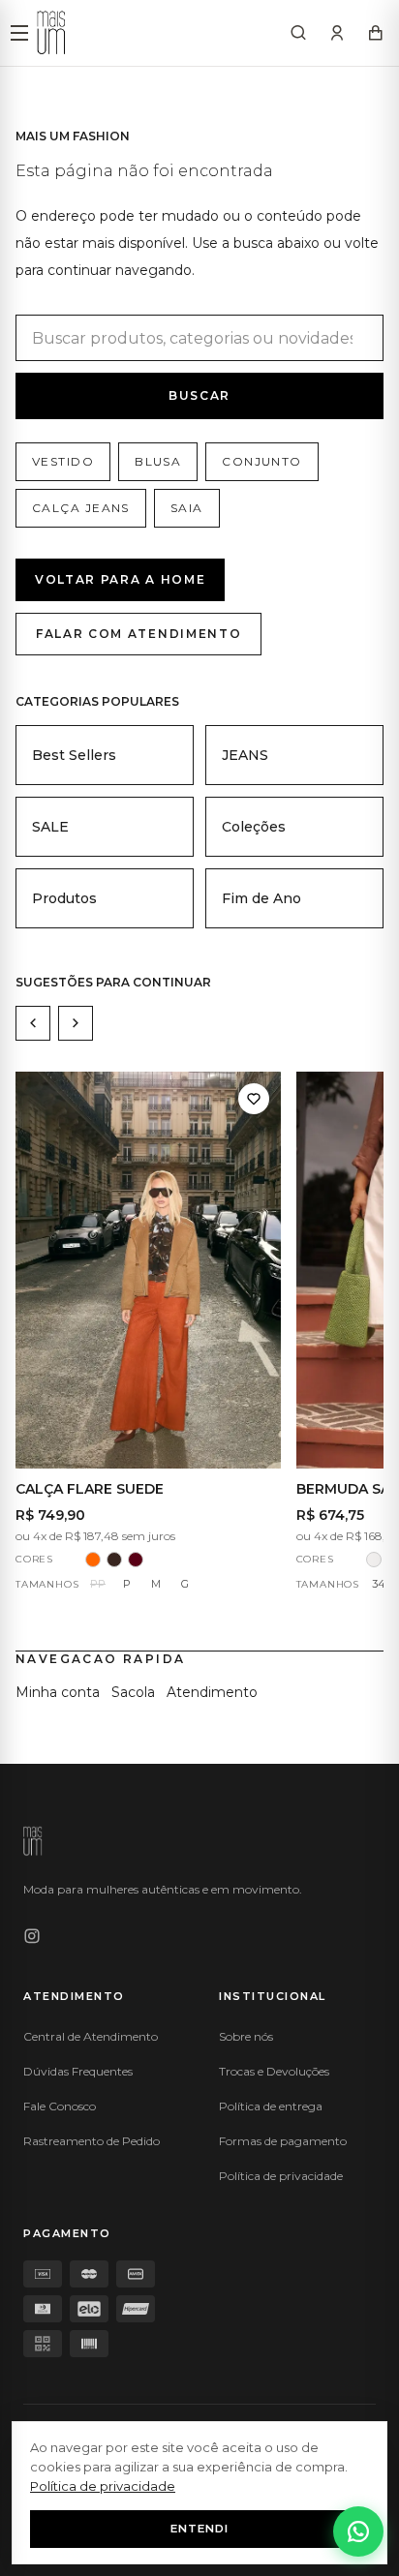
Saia (187, 508)
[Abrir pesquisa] (298, 33)
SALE (50, 827)
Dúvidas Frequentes (78, 2071)
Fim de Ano (261, 898)
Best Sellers (74, 755)
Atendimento (212, 1692)
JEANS (245, 755)
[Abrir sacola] (376, 33)
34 (379, 1584)
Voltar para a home (120, 579)
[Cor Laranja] (93, 1560)
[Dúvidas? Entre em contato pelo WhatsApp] (358, 2531)
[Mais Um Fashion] (51, 33)
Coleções (254, 827)
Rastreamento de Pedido (92, 2141)
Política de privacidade (281, 2176)
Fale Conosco (60, 2106)
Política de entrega (271, 2106)
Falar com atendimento (138, 634)
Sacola (133, 1692)
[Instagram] (32, 1936)
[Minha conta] (337, 33)
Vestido (63, 461)
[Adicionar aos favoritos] (254, 1099)
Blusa (158, 461)
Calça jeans (81, 508)
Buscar (199, 395)
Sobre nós (246, 2036)
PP (98, 1584)
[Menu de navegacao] (19, 33)
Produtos (64, 898)
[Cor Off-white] (374, 1560)
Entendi (199, 2529)
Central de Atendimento (91, 2036)
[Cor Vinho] (136, 1560)
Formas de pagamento (283, 2141)
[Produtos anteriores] (33, 1023)
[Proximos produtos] (76, 1023)
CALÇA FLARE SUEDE (90, 1489)
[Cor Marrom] (114, 1560)
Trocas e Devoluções (274, 2071)
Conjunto (262, 461)
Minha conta (58, 1692)
